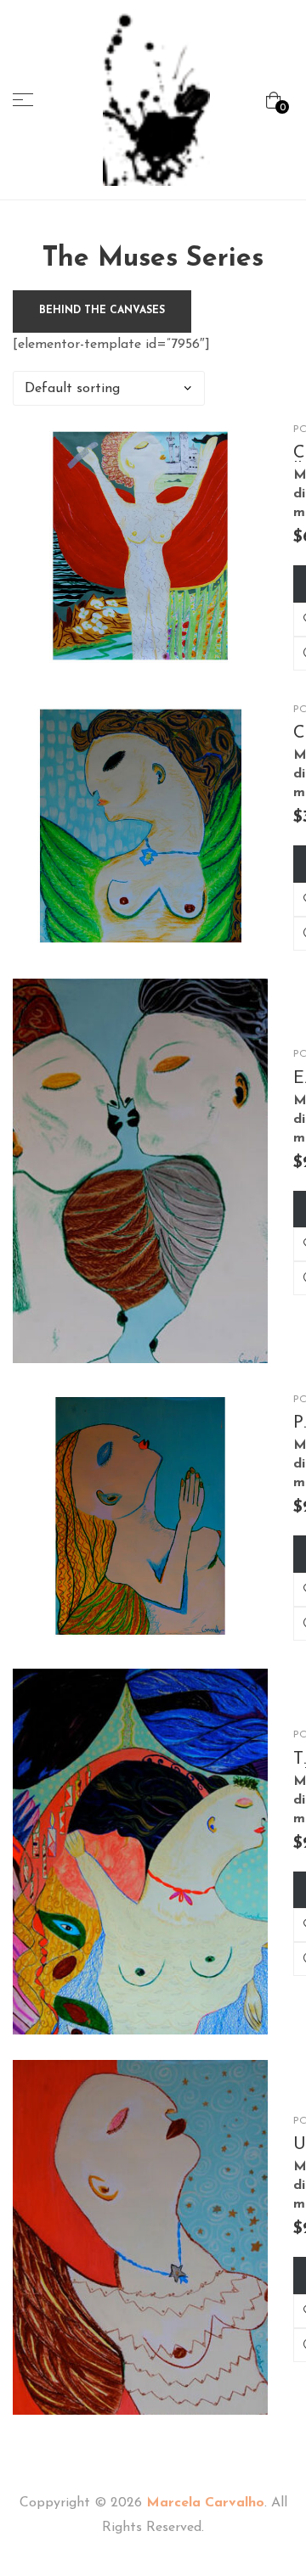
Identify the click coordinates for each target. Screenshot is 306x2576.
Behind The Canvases (102, 311)
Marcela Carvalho (205, 2503)
